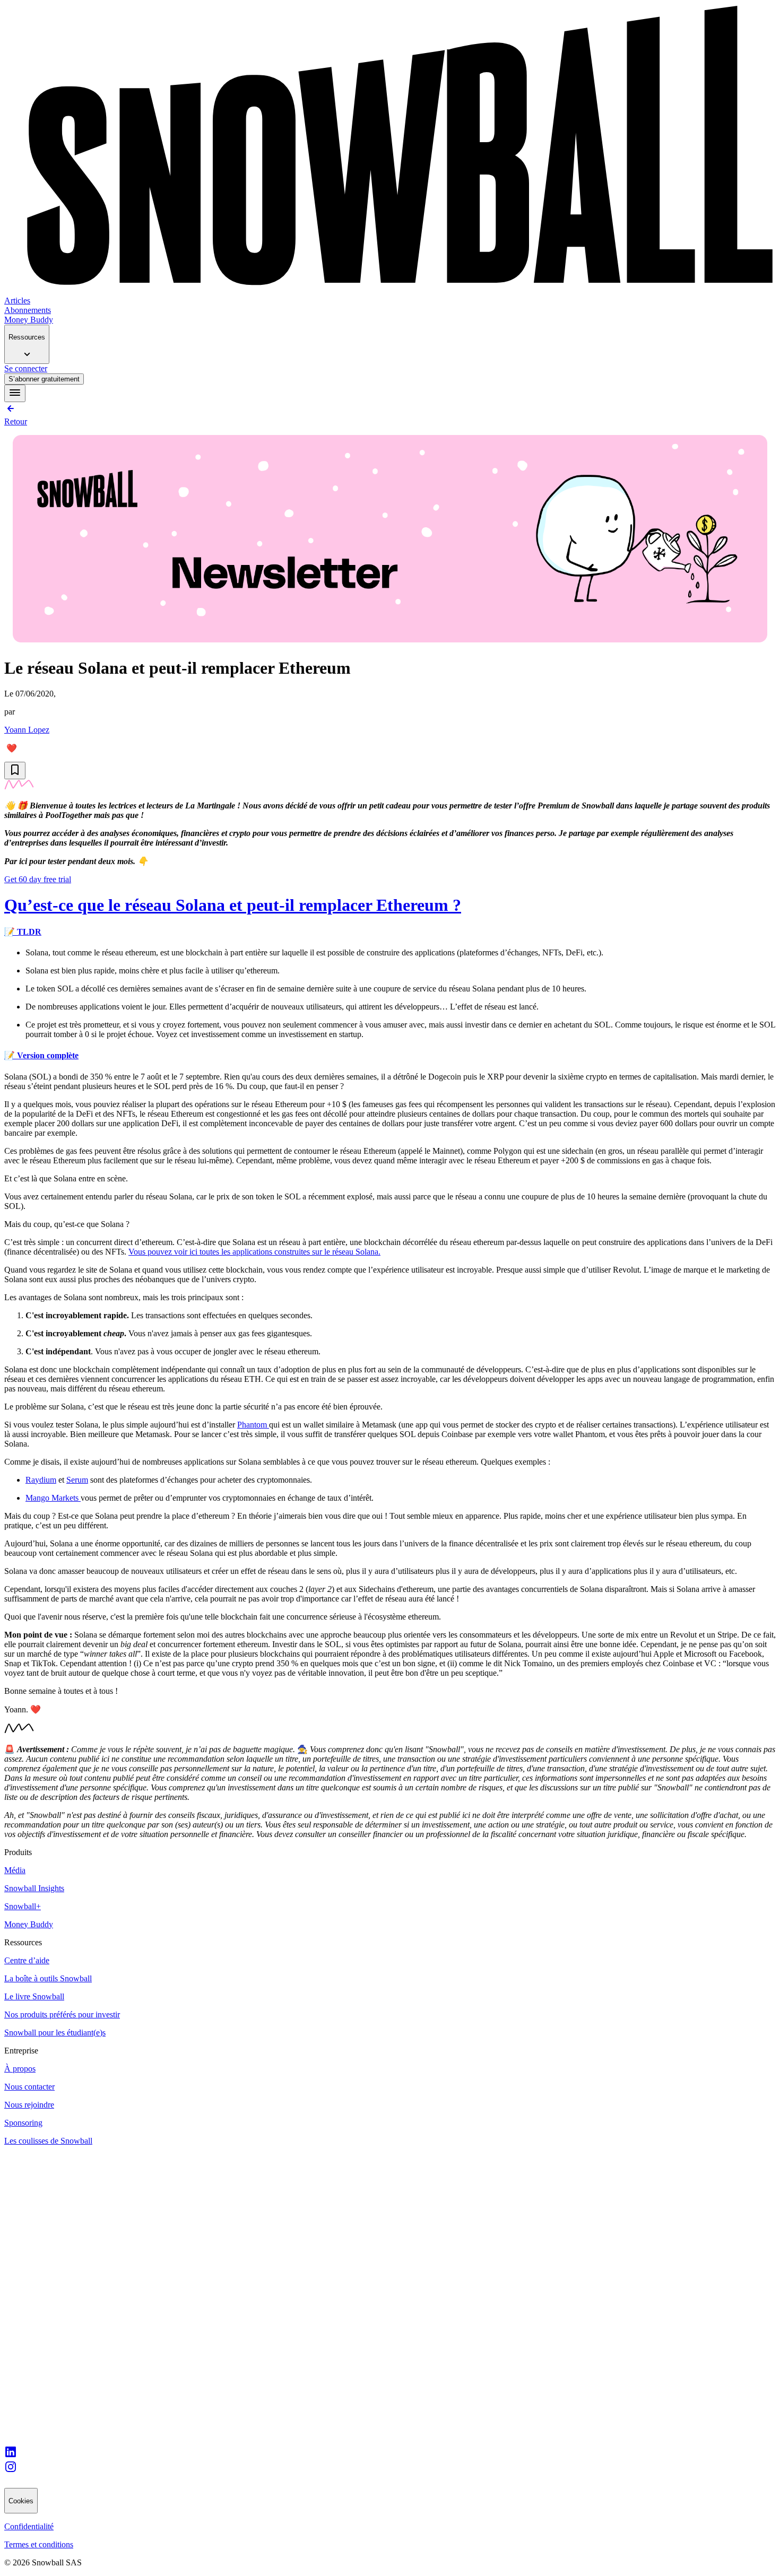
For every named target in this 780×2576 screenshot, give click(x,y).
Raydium (41, 1480)
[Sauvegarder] (15, 771)
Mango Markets (53, 1498)
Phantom (253, 1425)
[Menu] (15, 393)
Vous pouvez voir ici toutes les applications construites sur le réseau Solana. (254, 1252)
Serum (77, 1480)
